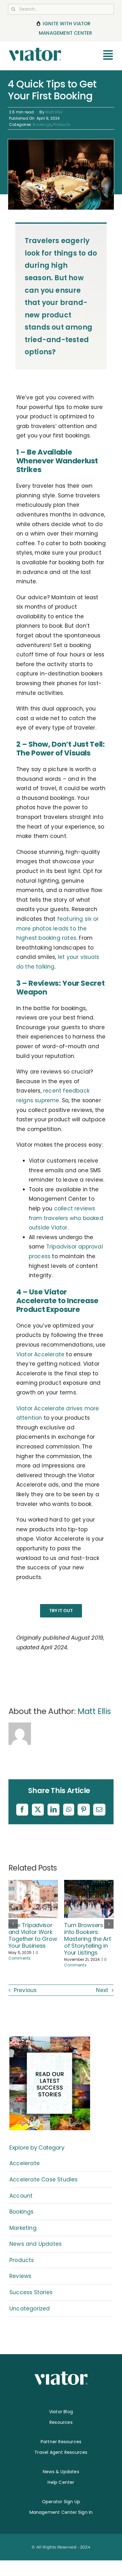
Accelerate (25, 2163)
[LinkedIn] (53, 1810)
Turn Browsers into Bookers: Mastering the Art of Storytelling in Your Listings (87, 1939)
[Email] (99, 1810)
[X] (38, 1810)
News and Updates (36, 2244)
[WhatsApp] (69, 1810)
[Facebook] (22, 1810)
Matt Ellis (54, 112)
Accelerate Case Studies (44, 2180)
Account (21, 2196)
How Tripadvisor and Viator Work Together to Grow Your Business (33, 1935)
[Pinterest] (84, 1810)
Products (62, 125)
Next (102, 1990)
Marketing (23, 2228)
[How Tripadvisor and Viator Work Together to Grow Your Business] (33, 1884)
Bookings (42, 125)
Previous (25, 1990)
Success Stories (31, 2292)
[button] (13, 1924)
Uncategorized (30, 2309)
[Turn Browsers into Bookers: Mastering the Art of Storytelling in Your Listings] (89, 1884)
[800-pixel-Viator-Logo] (35, 50)
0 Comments (23, 1955)
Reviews (20, 2276)
